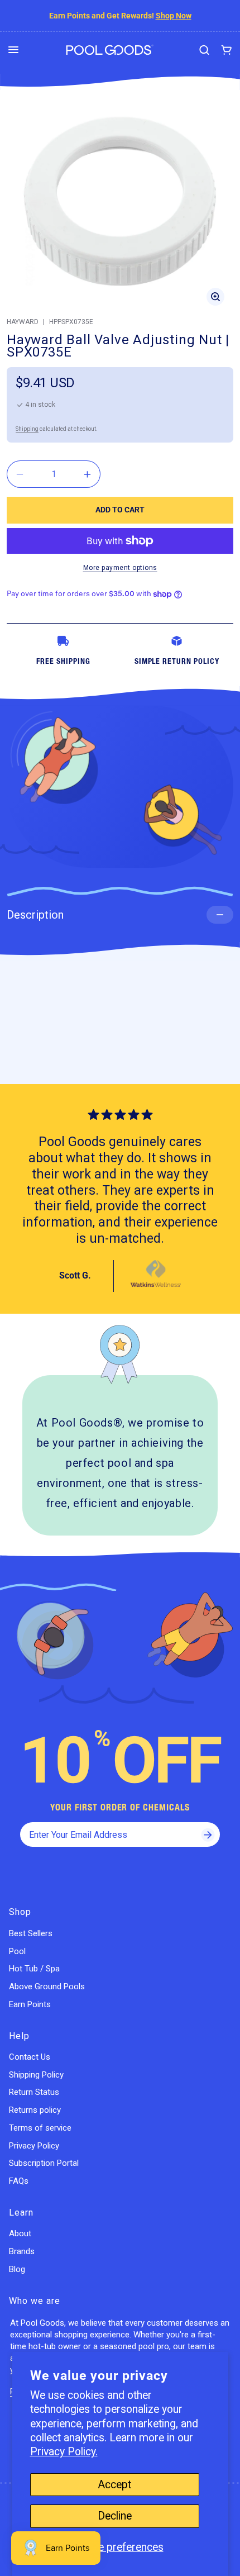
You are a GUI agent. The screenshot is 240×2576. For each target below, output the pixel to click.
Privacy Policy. (64, 2452)
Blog (17, 2269)
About (20, 2233)
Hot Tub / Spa (34, 1969)
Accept (114, 2485)
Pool (17, 1951)
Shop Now (174, 16)
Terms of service (40, 2128)
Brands (22, 2251)
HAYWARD (23, 322)
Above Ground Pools (47, 1986)
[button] (13, 50)
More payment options (120, 568)
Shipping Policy (36, 2075)
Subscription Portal (44, 2163)
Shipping (27, 429)
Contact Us (30, 2057)
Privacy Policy (34, 2146)
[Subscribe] (208, 1834)
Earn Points (30, 2004)
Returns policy (35, 2110)
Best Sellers (31, 1933)
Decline (115, 2516)
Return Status (34, 2092)
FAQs (19, 2181)
